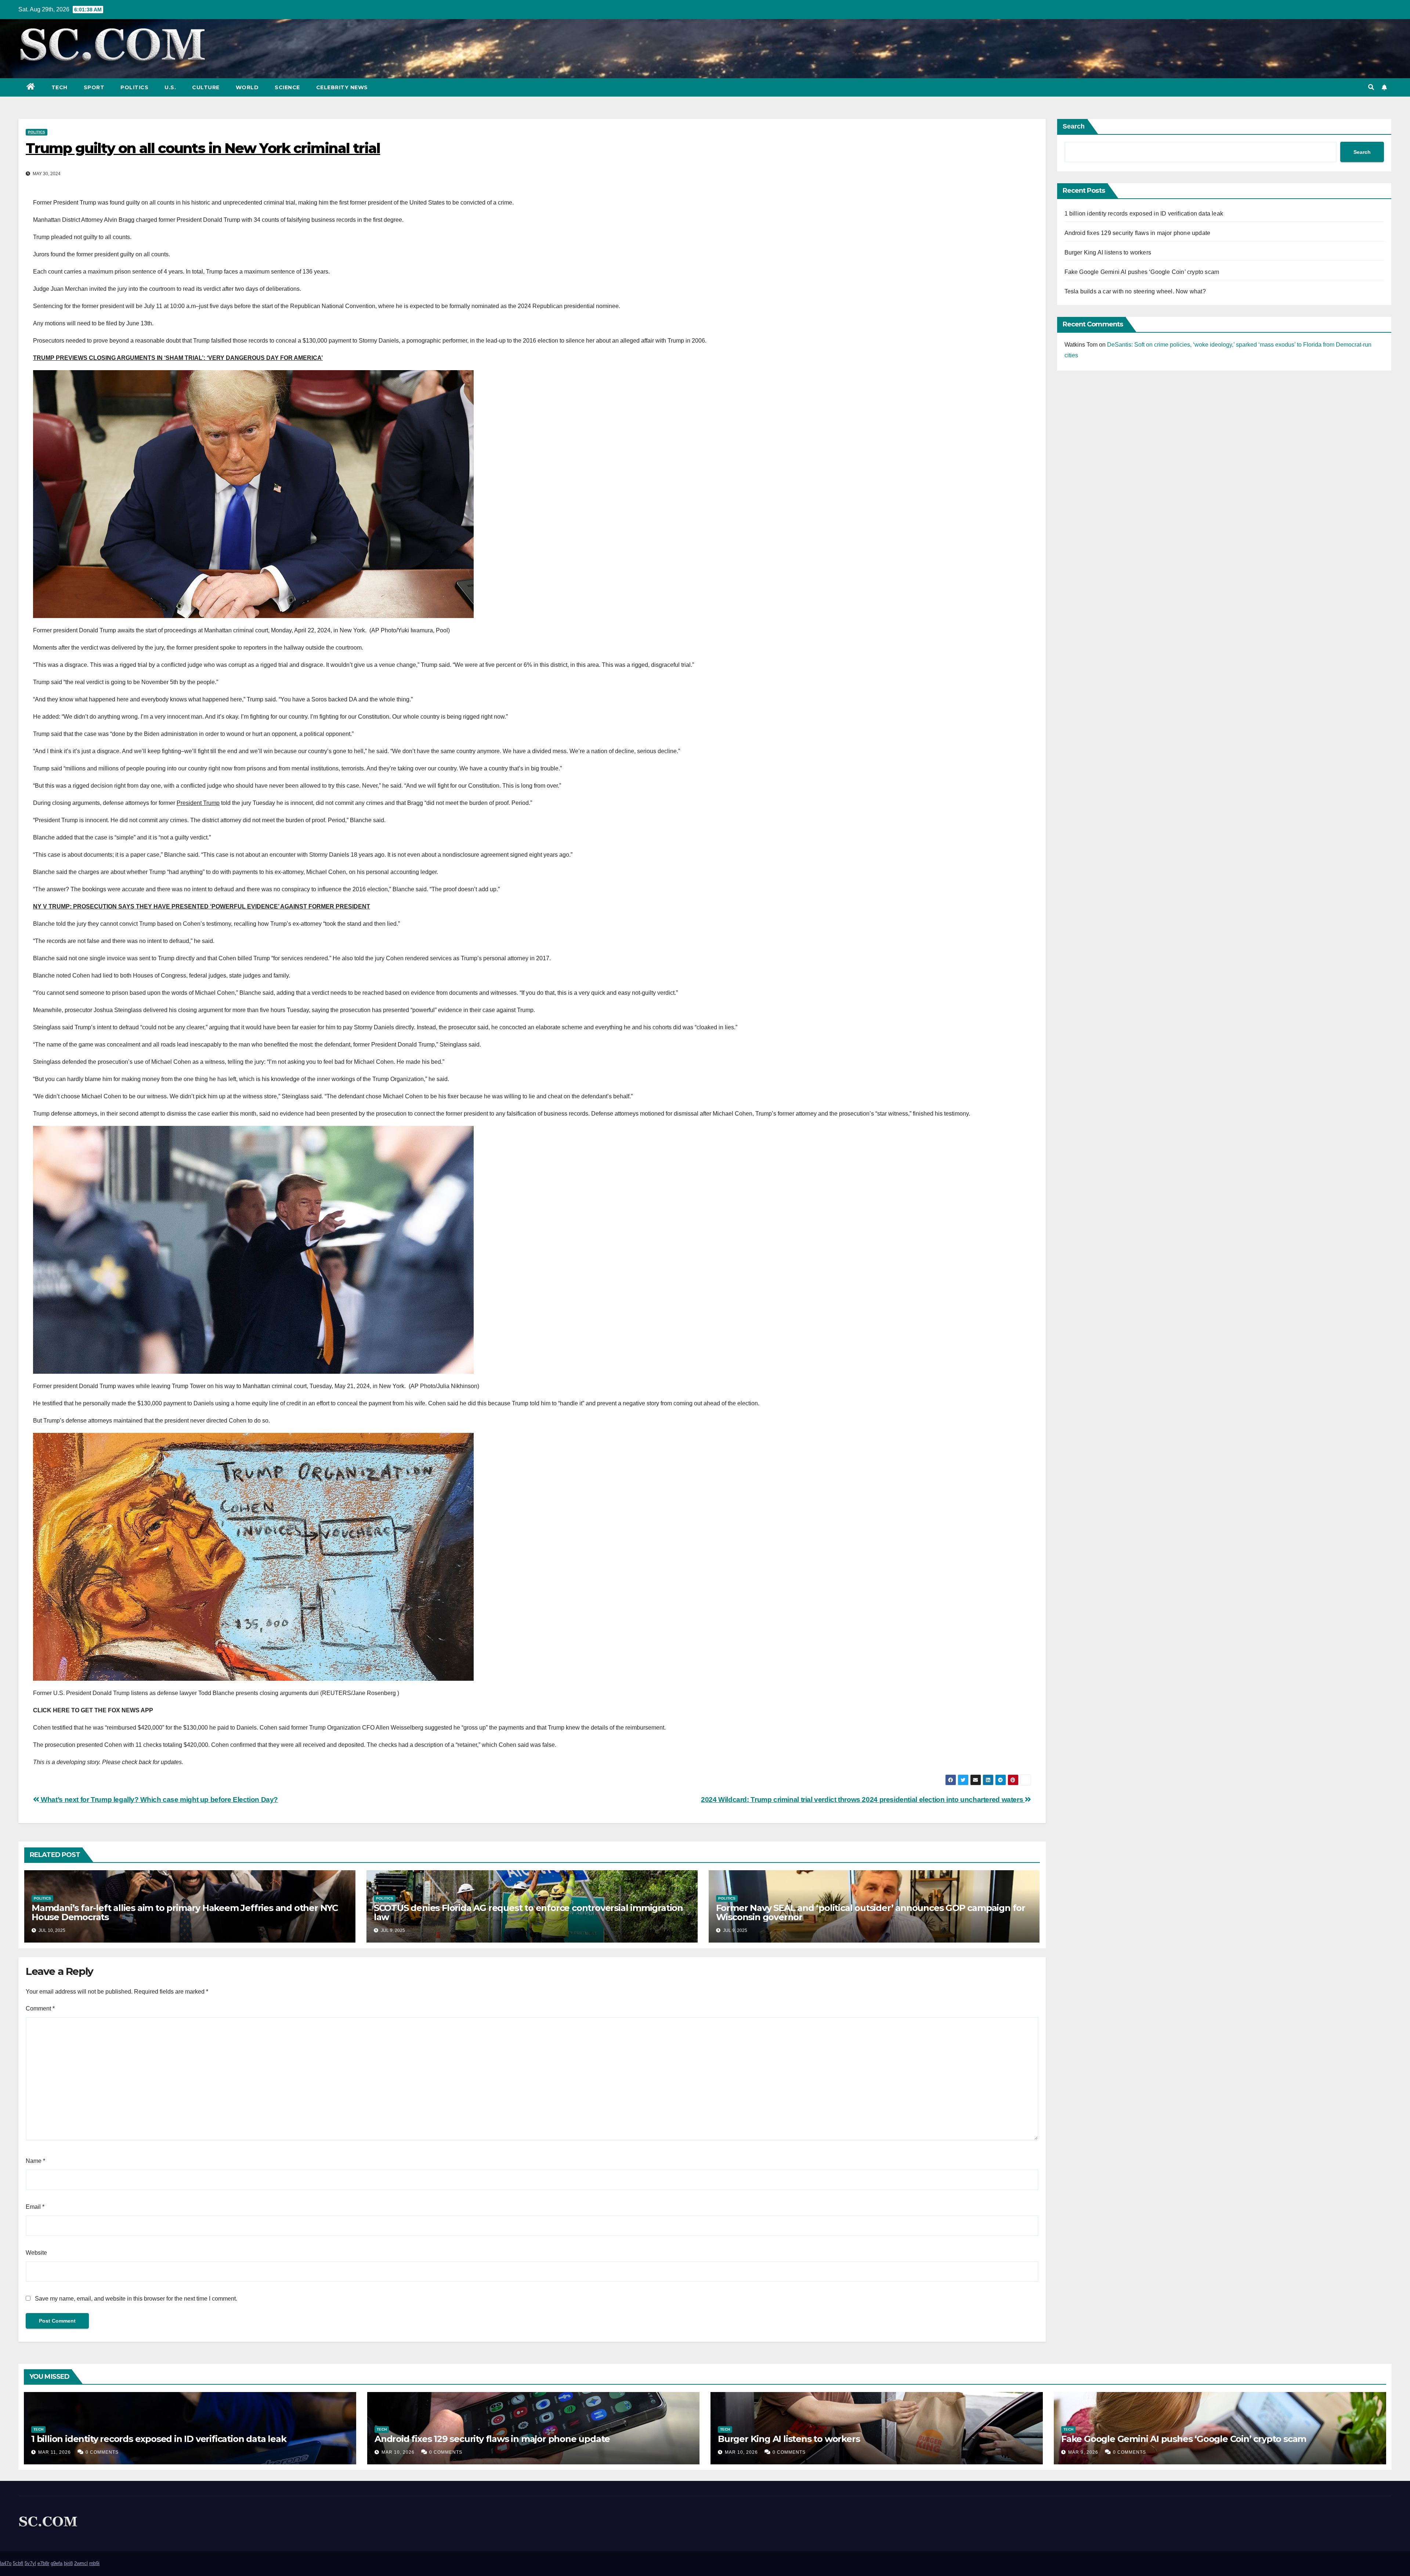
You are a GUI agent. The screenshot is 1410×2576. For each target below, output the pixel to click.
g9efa (57, 2563)
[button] (1371, 87)
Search (1074, 126)
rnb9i (94, 2563)
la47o (6, 2563)
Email (35, 2207)
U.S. (170, 87)
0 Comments (102, 2452)
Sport (94, 87)
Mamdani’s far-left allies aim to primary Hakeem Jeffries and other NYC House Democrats (185, 1912)
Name (35, 2161)
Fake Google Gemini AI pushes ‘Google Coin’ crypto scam (1142, 272)
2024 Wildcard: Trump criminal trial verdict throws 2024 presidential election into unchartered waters (863, 1800)
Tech (59, 87)
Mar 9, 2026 (1083, 2452)
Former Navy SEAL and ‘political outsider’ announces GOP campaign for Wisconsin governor (871, 1912)
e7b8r (43, 2563)
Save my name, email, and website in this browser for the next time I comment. (136, 2299)
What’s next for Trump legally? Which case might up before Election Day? (159, 1800)
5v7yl (30, 2563)
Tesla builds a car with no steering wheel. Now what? (1135, 291)
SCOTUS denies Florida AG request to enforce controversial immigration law (528, 1912)
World (247, 87)
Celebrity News (342, 87)
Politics (134, 87)
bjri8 (68, 2563)
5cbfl (18, 2563)
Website (36, 2253)
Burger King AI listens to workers (1108, 252)
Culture (206, 87)
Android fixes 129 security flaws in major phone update (1138, 233)
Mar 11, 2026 (55, 2452)
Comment (40, 2008)
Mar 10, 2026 (398, 2452)
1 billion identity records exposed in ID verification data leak (1144, 214)
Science (287, 87)
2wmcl (81, 2563)
